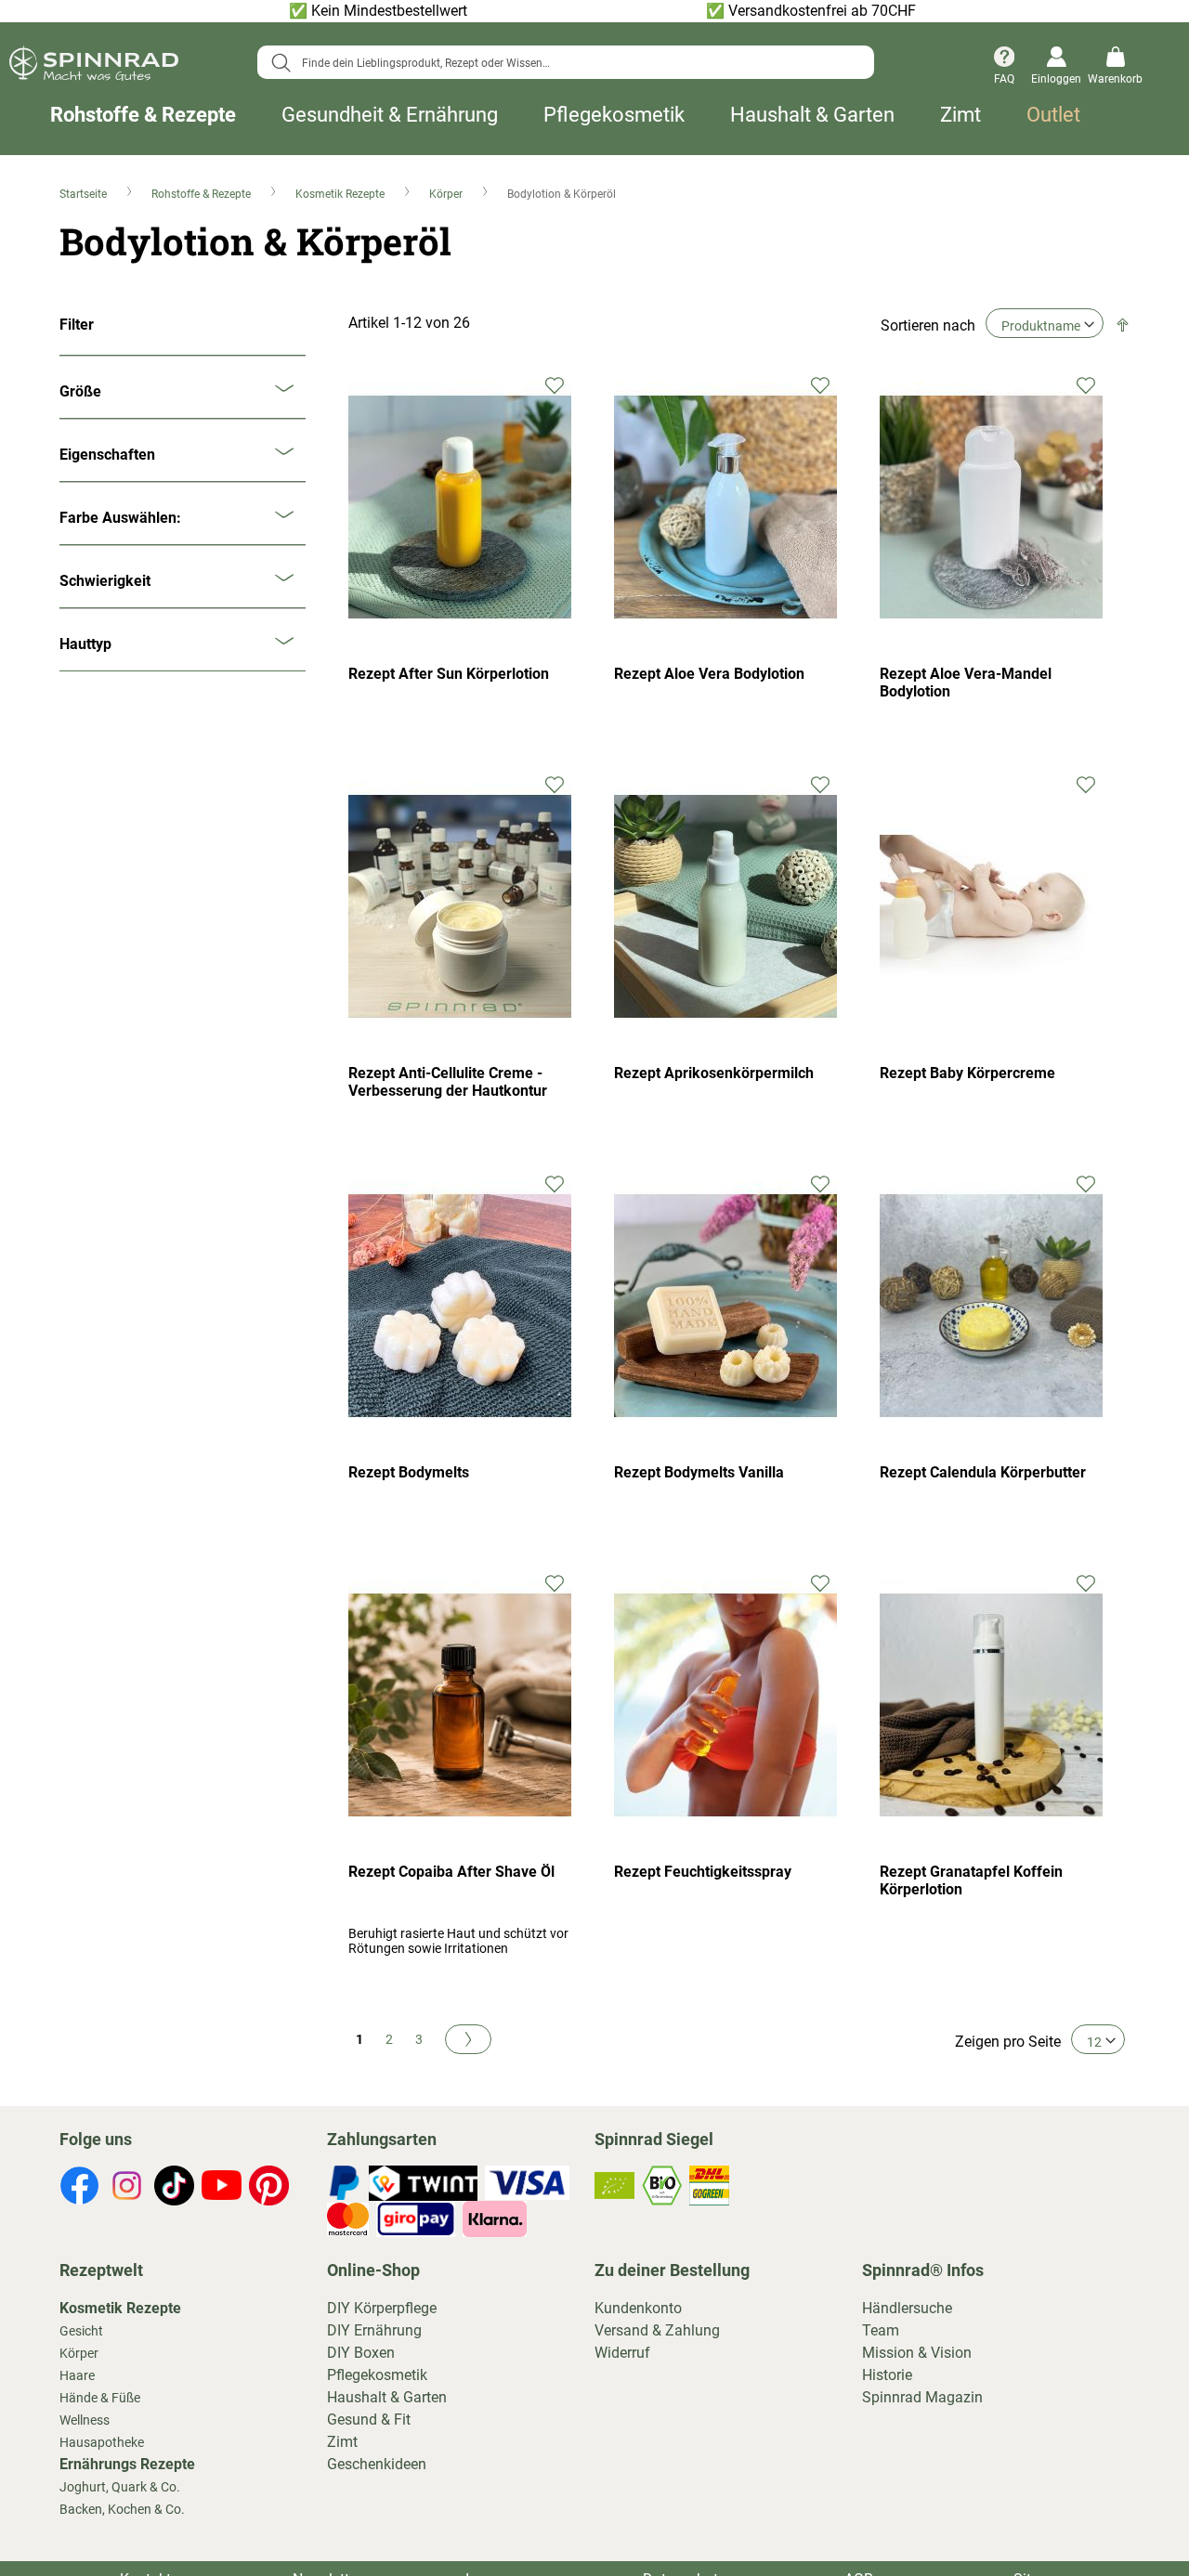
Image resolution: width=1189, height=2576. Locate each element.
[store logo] (94, 66)
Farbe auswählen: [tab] (120, 518)
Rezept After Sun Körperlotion (449, 674)
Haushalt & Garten (812, 115)
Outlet (1053, 115)
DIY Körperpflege (382, 2308)
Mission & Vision (917, 2353)
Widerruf (622, 2353)
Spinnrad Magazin (922, 2397)
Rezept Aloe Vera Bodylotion (709, 674)
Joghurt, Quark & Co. (120, 2487)
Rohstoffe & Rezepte (143, 115)
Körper (447, 194)
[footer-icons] (79, 2189)
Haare (77, 2375)
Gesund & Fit (369, 2420)
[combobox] (566, 62)
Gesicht (81, 2331)
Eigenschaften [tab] (107, 455)
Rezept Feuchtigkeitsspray (703, 1872)
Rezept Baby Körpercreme (967, 1073)
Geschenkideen (377, 2464)
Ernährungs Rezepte (127, 2464)
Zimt (960, 115)
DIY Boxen (361, 2353)
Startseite (85, 194)
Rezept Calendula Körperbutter (983, 1472)
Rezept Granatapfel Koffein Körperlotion (971, 1880)
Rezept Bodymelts (409, 1472)
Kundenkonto (638, 2308)
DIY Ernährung (374, 2330)
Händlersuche (907, 2308)
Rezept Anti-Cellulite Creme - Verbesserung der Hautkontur (448, 1082)
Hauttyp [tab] (85, 644)
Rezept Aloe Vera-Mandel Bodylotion (966, 683)
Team (881, 2330)
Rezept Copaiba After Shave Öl (451, 1872)
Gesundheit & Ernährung (390, 115)
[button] (555, 384)
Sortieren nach (928, 325)
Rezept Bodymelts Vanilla (699, 1472)
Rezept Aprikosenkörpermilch (714, 1073)
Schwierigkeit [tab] (105, 581)
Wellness (85, 2420)
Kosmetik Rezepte (341, 194)
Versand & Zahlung (657, 2330)
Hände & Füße (100, 2398)
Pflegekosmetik (614, 115)
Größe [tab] (80, 391)
